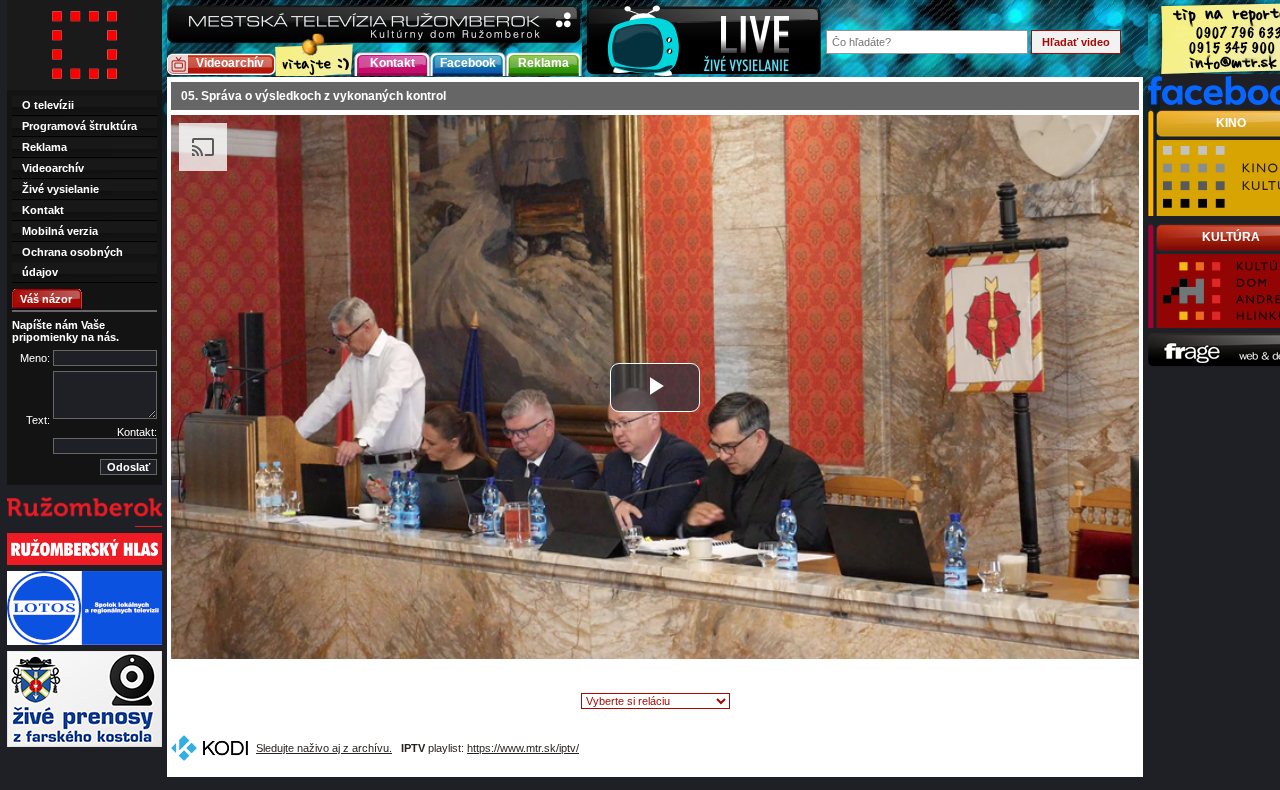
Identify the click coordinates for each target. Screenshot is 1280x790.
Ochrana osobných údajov (72, 262)
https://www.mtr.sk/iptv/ (523, 748)
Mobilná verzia (60, 231)
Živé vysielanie (60, 189)
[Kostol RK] (84, 745)
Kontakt (392, 63)
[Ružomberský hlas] (84, 563)
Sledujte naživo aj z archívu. (324, 748)
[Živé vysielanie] (704, 38)
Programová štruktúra (79, 126)
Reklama (543, 63)
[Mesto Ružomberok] (84, 525)
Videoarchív (230, 63)
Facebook (468, 63)
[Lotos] (84, 643)
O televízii (48, 105)
